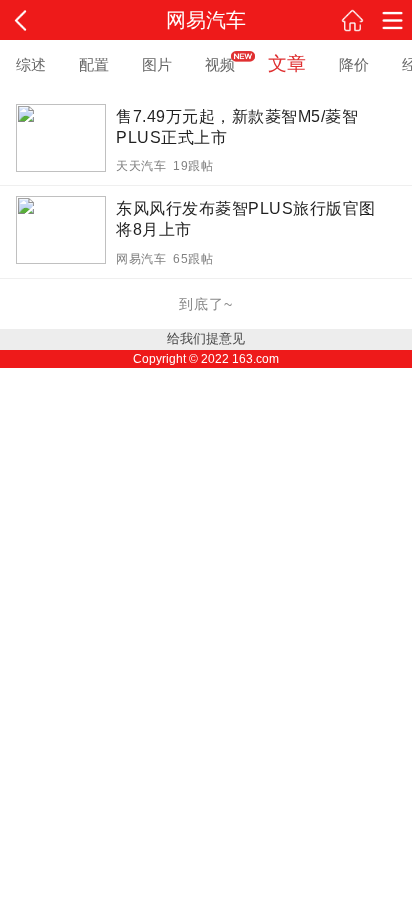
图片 (157, 64)
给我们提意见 (206, 338)
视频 (220, 64)
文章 (287, 63)
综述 (31, 64)
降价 (354, 64)
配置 (94, 64)
